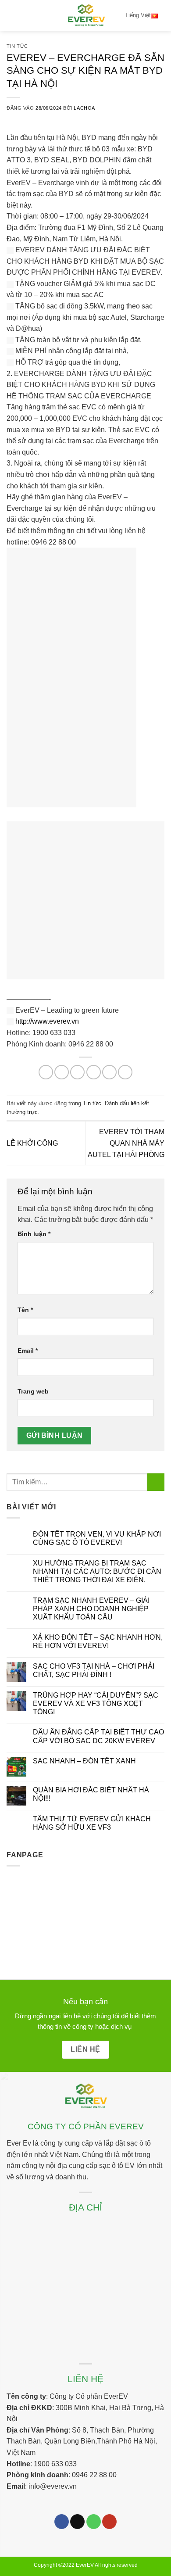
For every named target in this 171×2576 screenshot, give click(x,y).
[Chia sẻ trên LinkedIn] (125, 1072)
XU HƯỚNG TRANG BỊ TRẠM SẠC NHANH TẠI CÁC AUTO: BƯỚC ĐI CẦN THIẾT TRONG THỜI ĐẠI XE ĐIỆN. (97, 1571)
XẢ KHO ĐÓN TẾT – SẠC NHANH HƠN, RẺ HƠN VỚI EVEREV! (98, 1641)
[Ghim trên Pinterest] (109, 1072)
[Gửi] (156, 1482)
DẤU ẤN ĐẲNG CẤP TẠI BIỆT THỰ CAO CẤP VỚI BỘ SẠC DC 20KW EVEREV (98, 1736)
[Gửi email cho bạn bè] (94, 1072)
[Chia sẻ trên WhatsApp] (46, 1072)
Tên (25, 1310)
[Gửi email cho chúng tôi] (77, 2522)
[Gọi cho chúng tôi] (94, 2522)
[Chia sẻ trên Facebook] (62, 1072)
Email (28, 1351)
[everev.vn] (85, 15)
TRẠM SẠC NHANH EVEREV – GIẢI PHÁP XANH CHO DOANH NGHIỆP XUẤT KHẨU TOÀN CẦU (91, 1609)
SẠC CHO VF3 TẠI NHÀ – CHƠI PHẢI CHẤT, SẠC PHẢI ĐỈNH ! (94, 1670)
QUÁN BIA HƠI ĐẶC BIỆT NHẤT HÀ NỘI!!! (91, 1794)
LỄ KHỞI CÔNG (32, 1143)
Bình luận (34, 1234)
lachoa (84, 108)
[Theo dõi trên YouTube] (109, 2522)
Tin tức (17, 46)
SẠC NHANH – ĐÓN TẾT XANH (84, 1761)
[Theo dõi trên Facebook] (62, 2522)
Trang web (33, 1391)
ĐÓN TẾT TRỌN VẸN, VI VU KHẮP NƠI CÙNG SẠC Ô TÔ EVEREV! (97, 1538)
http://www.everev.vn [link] (47, 1021)
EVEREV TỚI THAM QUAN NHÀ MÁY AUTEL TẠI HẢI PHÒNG (126, 1143)
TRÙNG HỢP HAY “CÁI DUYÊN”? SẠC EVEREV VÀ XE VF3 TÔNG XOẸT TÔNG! (96, 1704)
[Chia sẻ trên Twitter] (77, 1072)
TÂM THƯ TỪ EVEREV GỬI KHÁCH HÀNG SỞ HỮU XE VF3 (92, 1823)
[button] (12, 15)
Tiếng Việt (138, 15)
